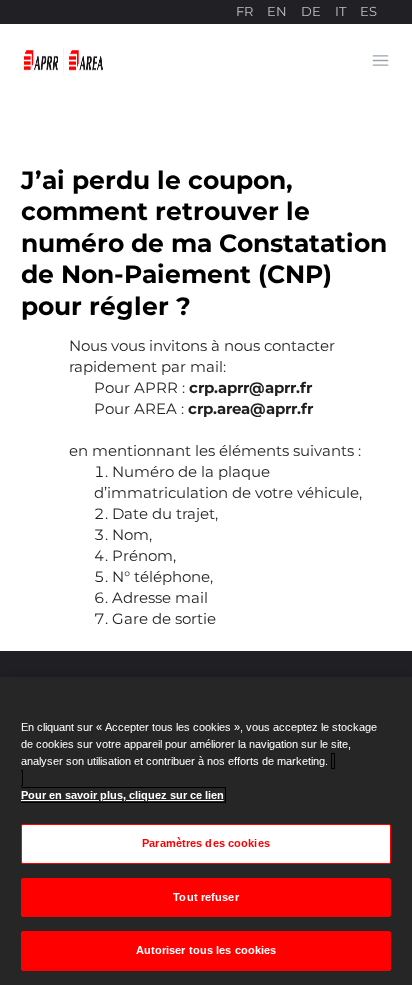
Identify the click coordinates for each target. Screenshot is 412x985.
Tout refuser (205, 897)
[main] (206, 831)
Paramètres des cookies (206, 843)
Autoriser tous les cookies (206, 950)
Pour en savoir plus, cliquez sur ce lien (122, 795)
